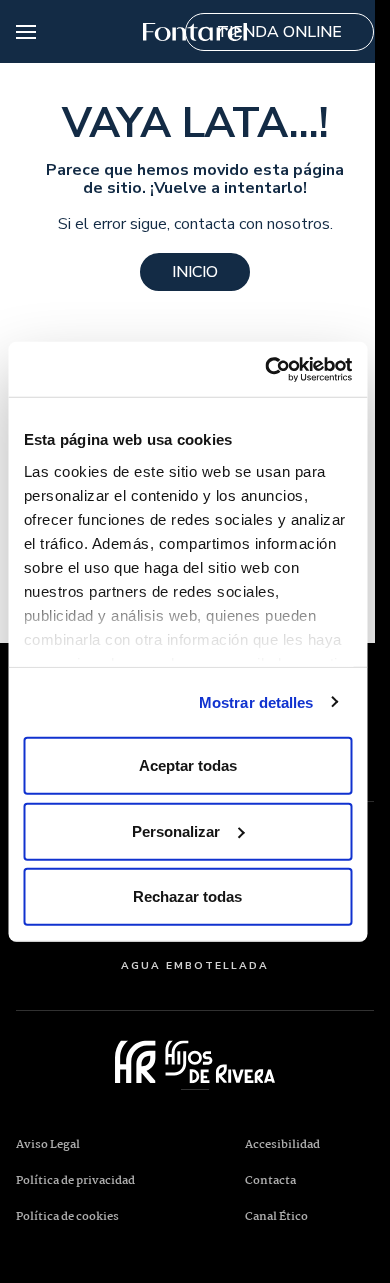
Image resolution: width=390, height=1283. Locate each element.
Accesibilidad (282, 1145)
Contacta (270, 1181)
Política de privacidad (75, 1181)
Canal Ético (309, 1216)
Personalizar (176, 830)
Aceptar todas (188, 765)
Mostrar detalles (256, 701)
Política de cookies (67, 1217)
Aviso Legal (48, 1145)
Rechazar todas (187, 896)
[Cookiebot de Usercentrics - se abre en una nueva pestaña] (267, 369)
